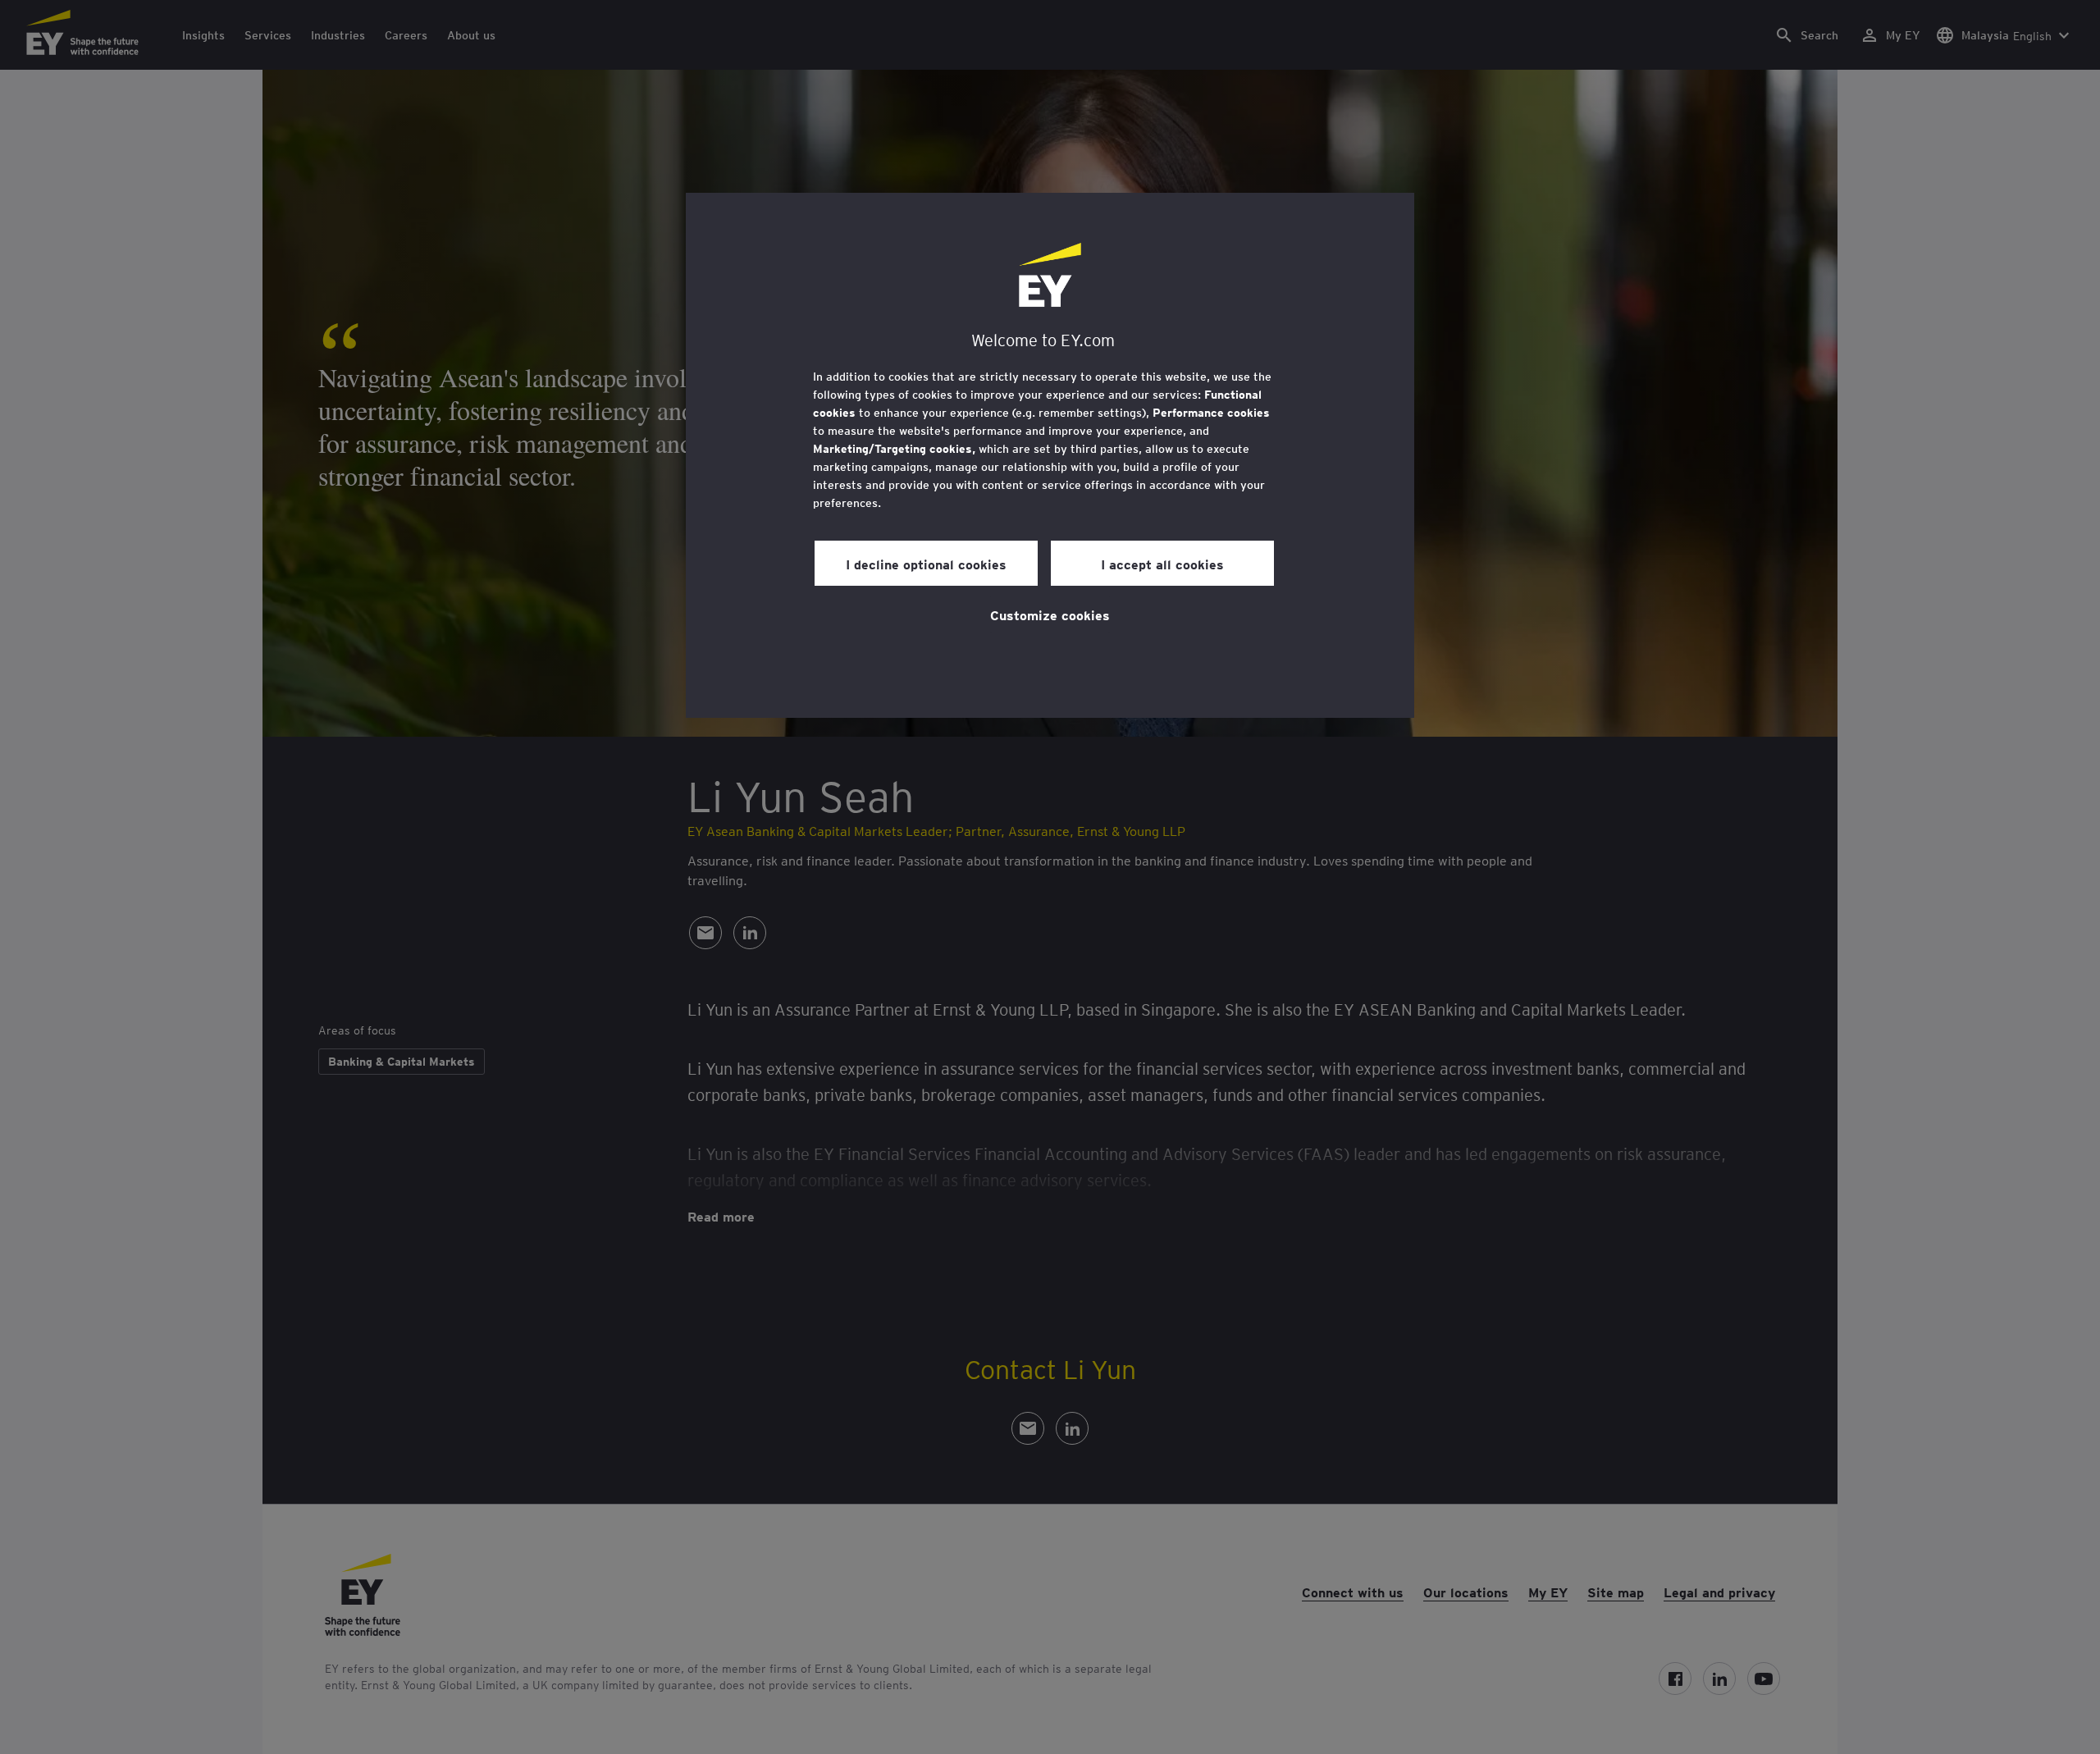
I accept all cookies (1162, 564)
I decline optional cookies (926, 564)
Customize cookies (1050, 614)
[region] (1050, 455)
